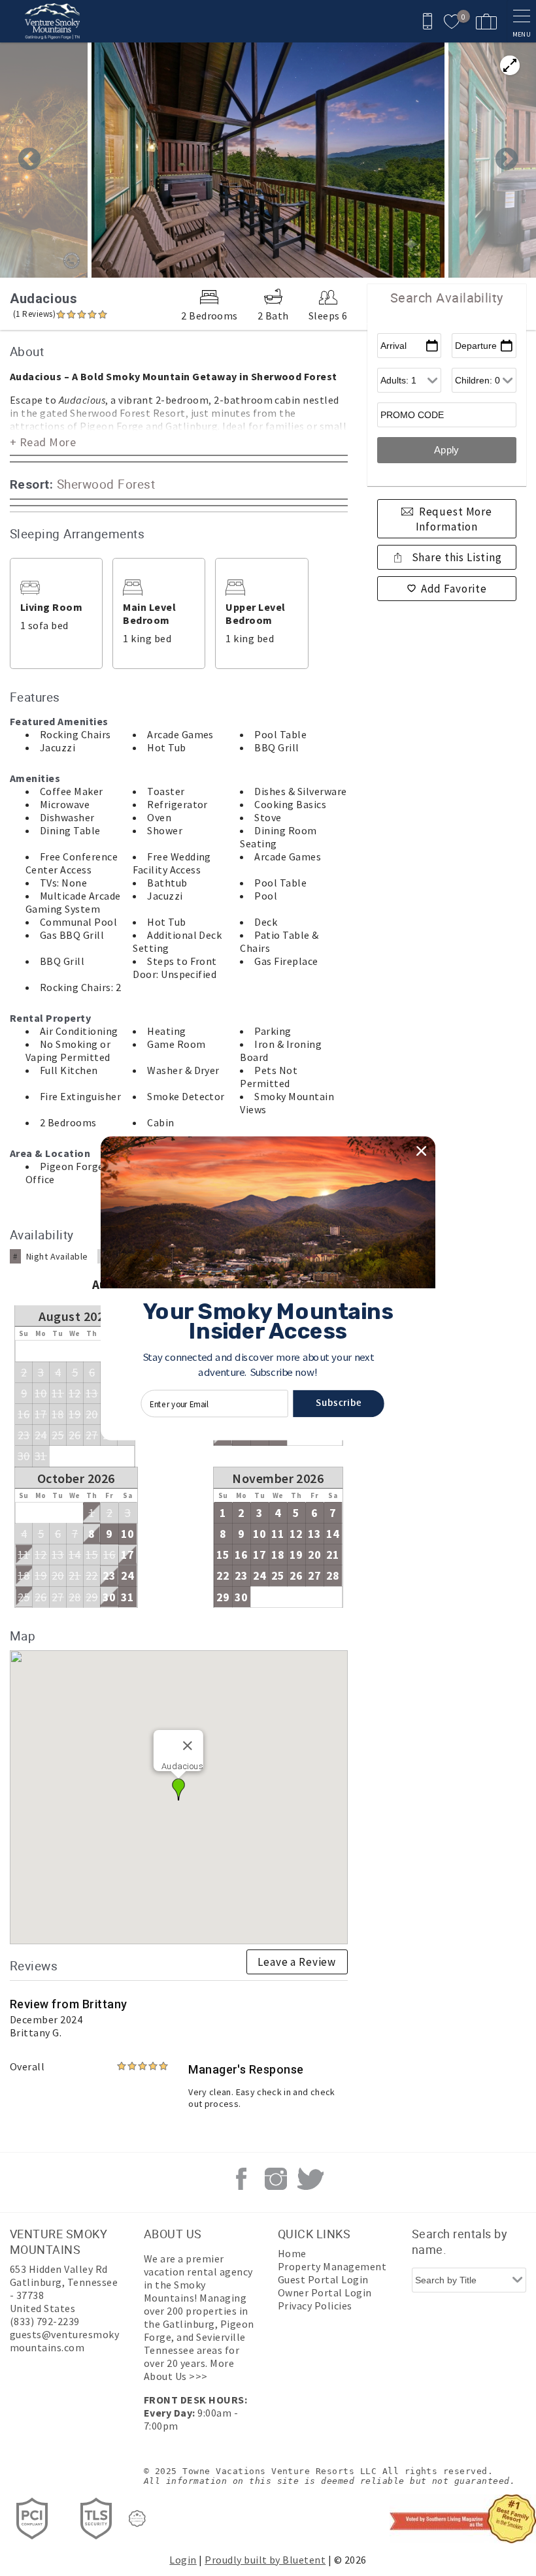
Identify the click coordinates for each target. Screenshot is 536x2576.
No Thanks (268, 1420)
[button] (258, 1364)
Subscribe (339, 1403)
